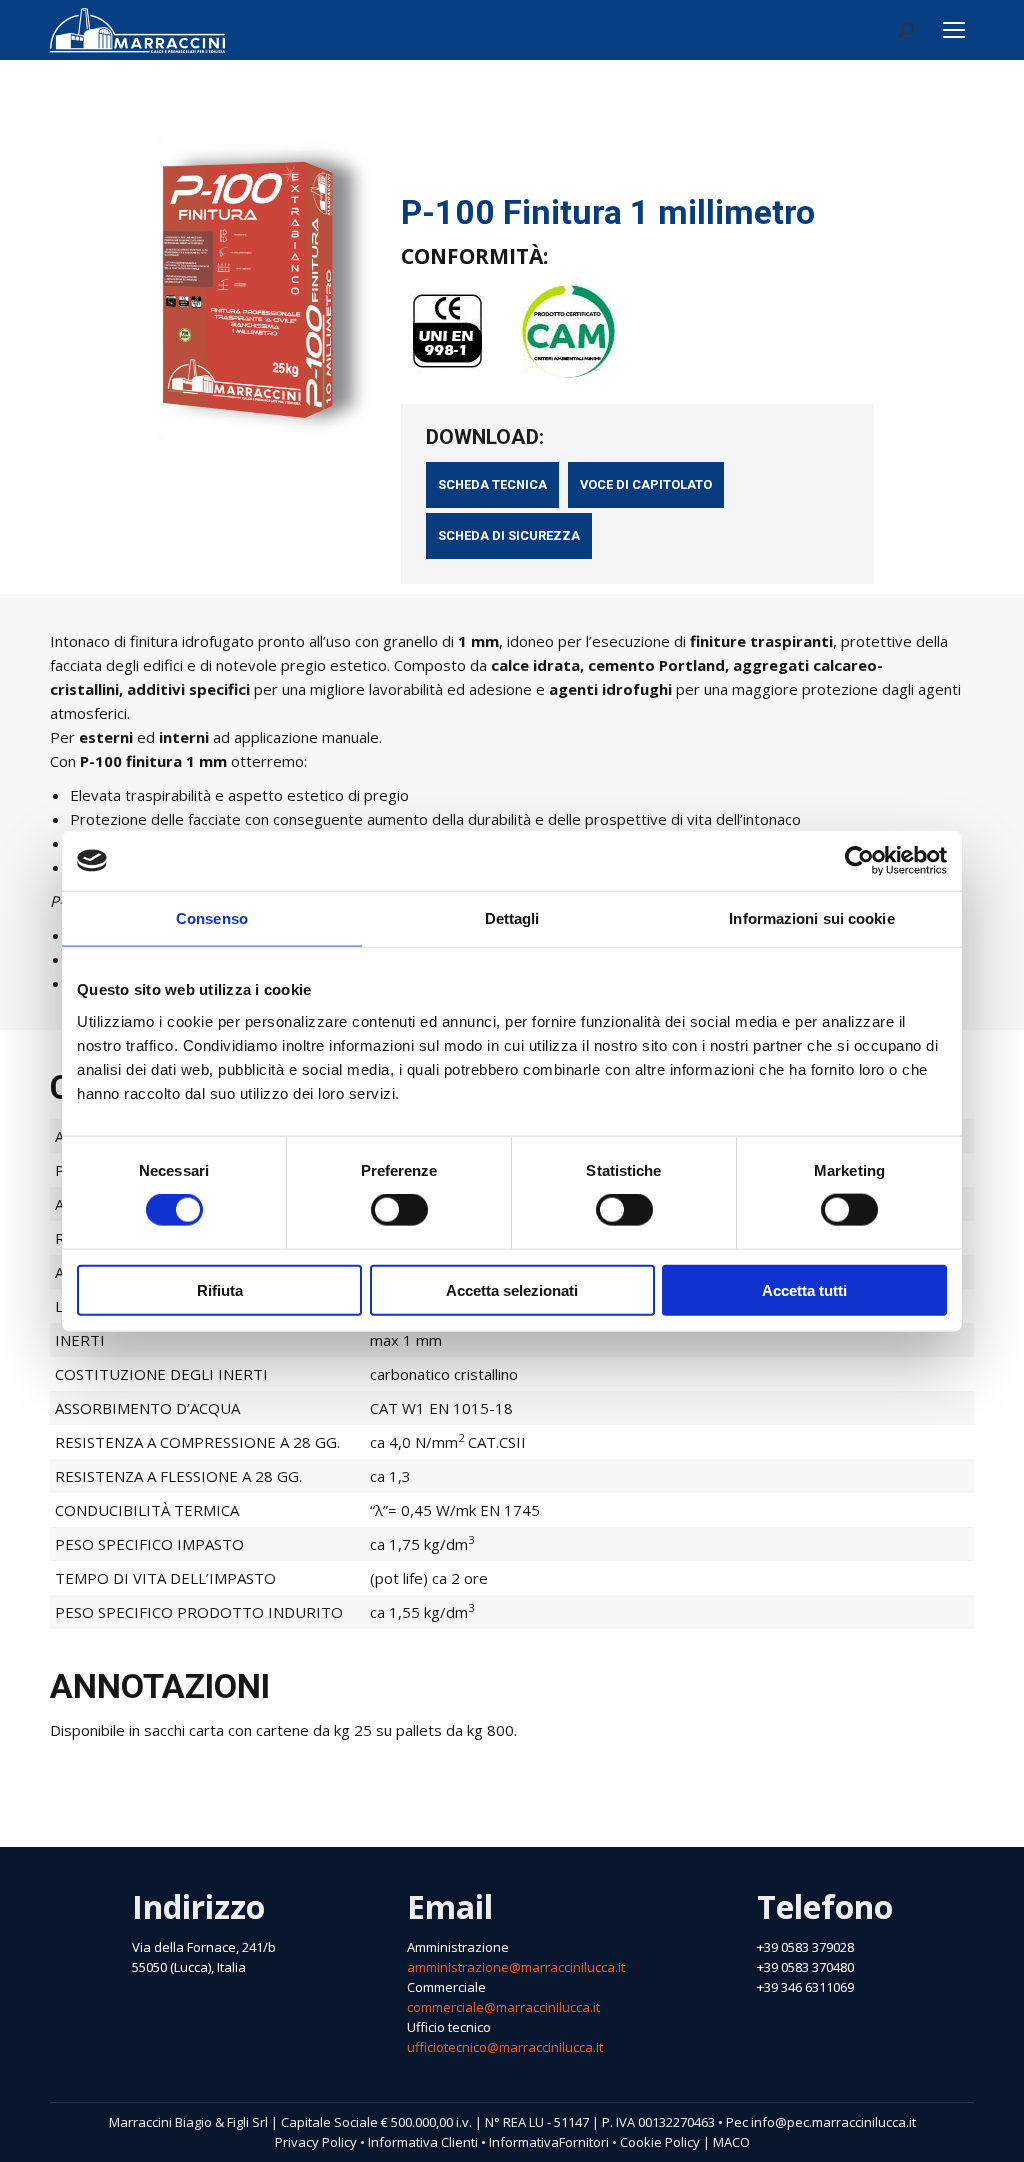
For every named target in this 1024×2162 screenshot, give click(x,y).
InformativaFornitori (549, 2142)
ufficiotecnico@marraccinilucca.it (505, 2047)
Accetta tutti (804, 1289)
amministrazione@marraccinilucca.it (516, 1967)
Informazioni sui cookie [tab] (811, 918)
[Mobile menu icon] (954, 30)
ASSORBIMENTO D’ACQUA (147, 1408)
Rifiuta (220, 1289)
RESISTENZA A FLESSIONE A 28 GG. (178, 1476)
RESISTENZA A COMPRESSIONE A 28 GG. (197, 1442)
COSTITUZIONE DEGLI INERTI (161, 1374)
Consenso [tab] (212, 918)
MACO (731, 2142)
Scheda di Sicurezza (509, 535)
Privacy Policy (316, 2142)
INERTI (80, 1340)
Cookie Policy (660, 2142)
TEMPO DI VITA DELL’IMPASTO (165, 1578)
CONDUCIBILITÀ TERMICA (147, 1510)
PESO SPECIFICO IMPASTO (149, 1544)
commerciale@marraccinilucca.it (503, 2007)
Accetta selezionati (512, 1289)
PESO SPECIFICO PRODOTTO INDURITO (199, 1612)
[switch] (399, 1210)
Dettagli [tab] (512, 918)
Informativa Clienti (423, 2142)
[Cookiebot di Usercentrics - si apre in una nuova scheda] (859, 861)
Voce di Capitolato (646, 484)
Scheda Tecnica (492, 484)
